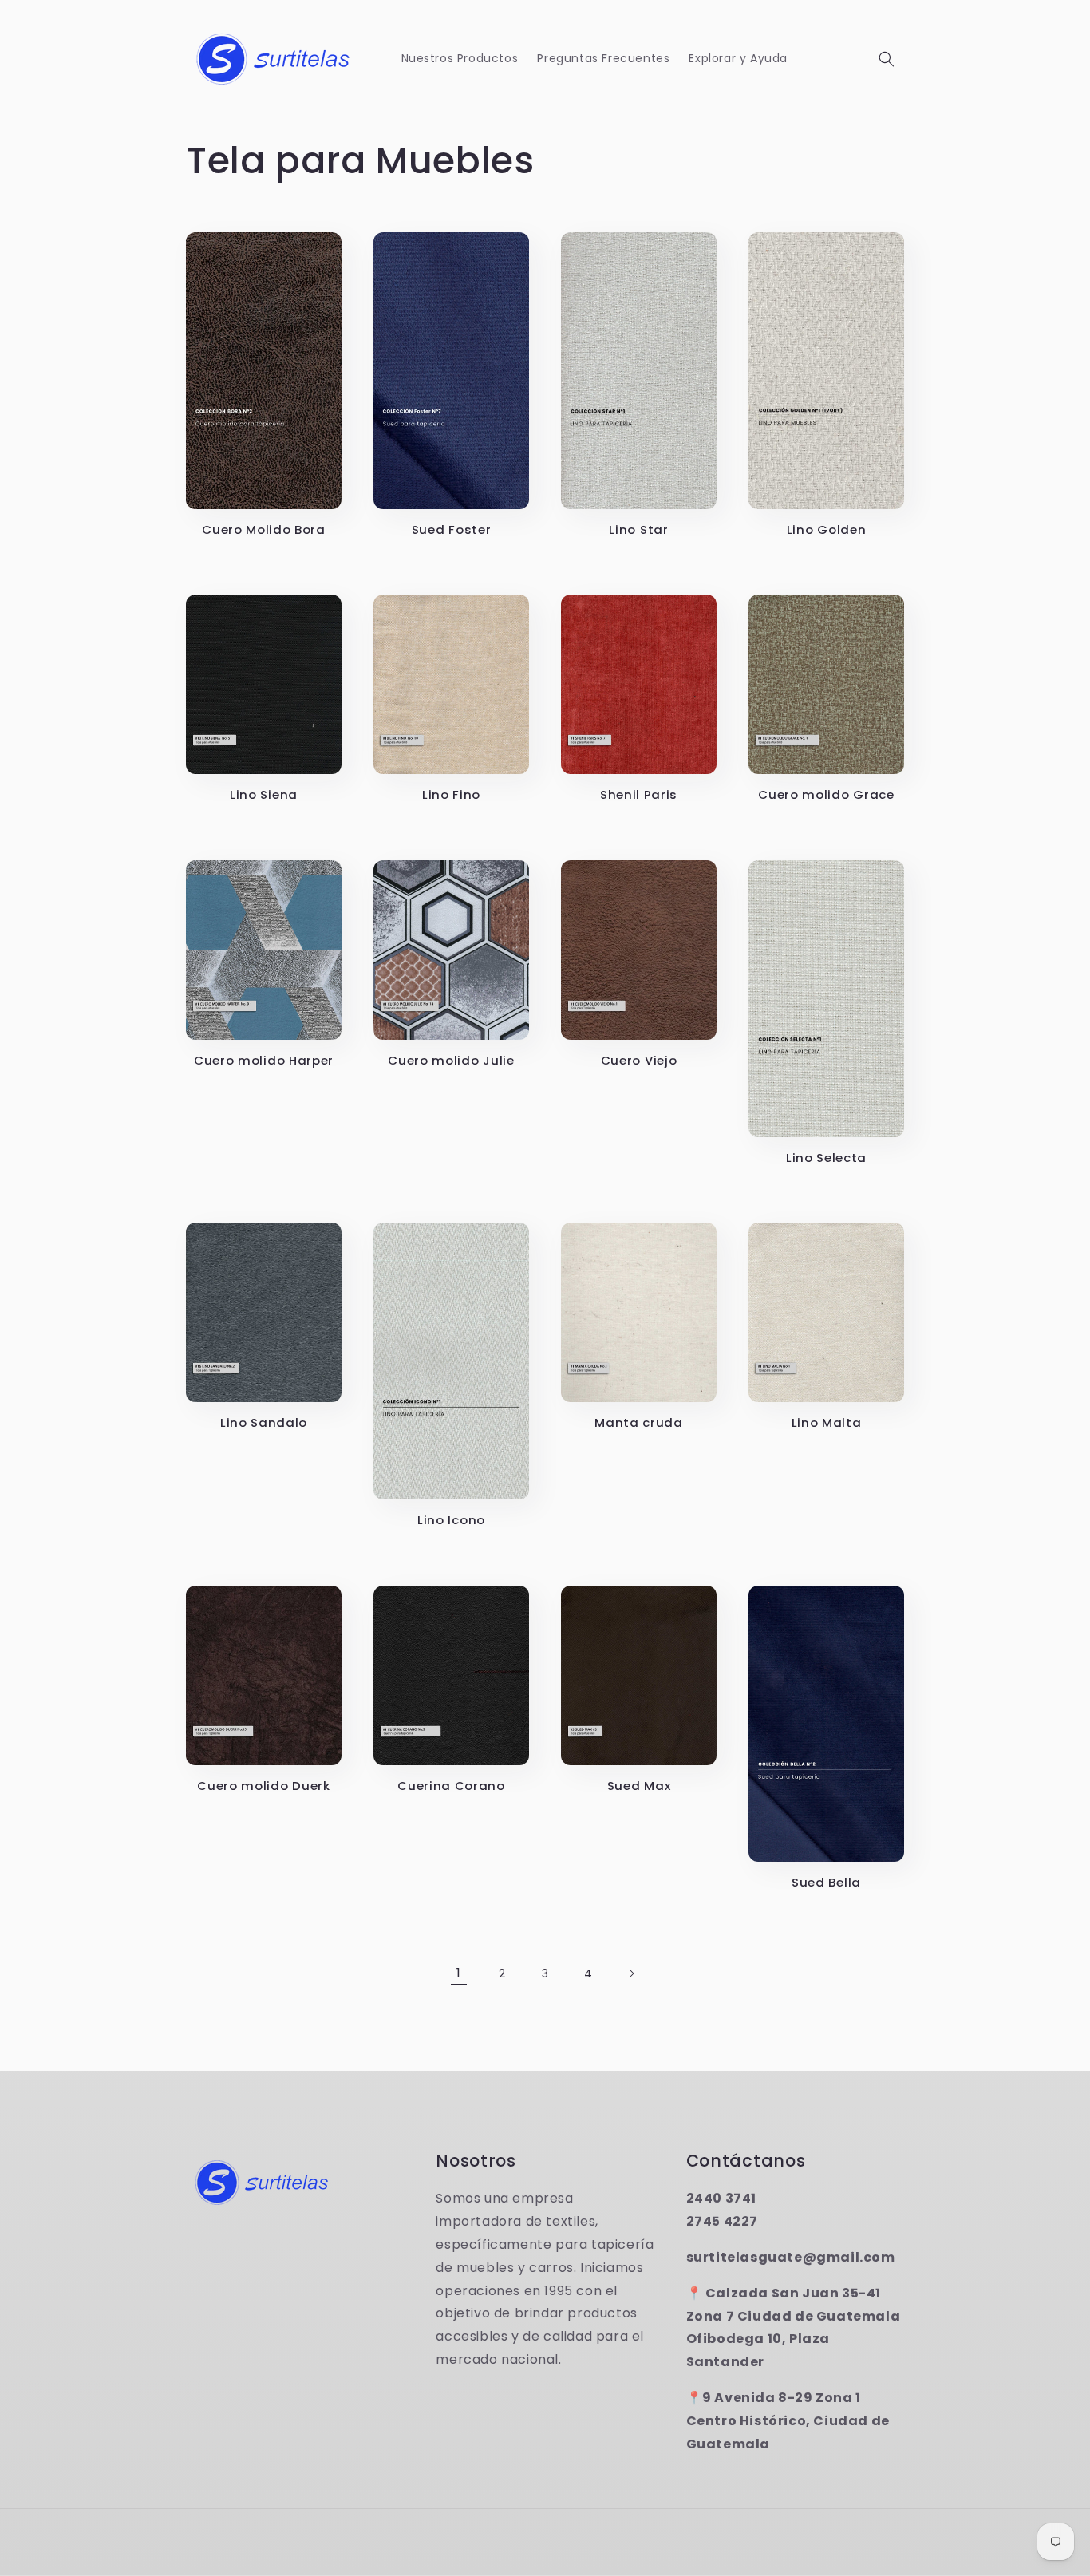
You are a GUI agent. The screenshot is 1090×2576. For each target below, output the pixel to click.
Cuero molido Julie (451, 1061)
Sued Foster (452, 530)
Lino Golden (827, 530)
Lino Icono (451, 1521)
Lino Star (638, 530)
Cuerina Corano (451, 1786)
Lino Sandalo (264, 1423)
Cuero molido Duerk (263, 1786)
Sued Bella (826, 1883)
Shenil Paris (639, 795)
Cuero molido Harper (264, 1061)
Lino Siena (264, 795)
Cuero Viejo (639, 1061)
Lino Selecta (826, 1158)
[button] (887, 59)
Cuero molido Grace (826, 795)
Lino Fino (451, 795)
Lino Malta (827, 1423)
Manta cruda (639, 1423)
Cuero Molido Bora (264, 530)
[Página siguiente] (631, 1973)
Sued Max (639, 1786)
